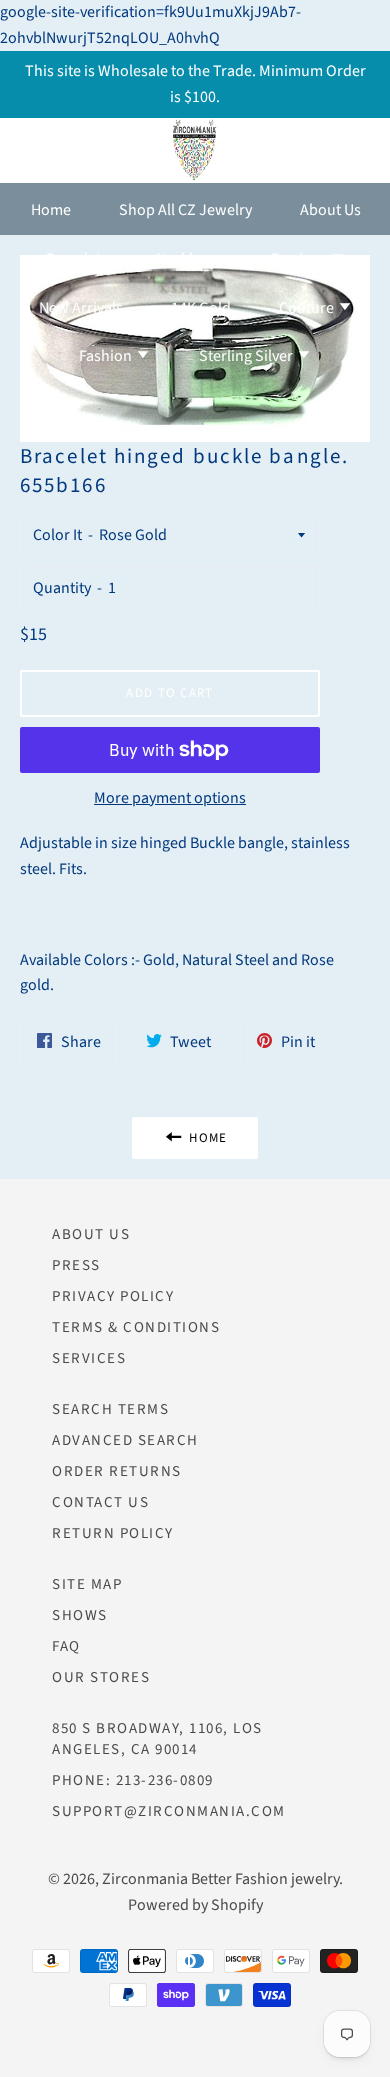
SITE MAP (87, 1584)
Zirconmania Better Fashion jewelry (220, 1879)
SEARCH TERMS (110, 1409)
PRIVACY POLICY (113, 1296)
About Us (330, 210)
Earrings (300, 259)
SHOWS (80, 1615)
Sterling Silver (247, 356)
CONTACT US (100, 1502)
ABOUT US (91, 1234)
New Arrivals (81, 308)
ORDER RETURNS (117, 1471)
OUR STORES (101, 1677)
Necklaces (189, 259)
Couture (308, 308)
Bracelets (77, 259)
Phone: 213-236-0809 (133, 1780)
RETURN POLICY (113, 1533)
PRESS (76, 1265)
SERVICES (89, 1358)
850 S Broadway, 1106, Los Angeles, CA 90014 (157, 1739)
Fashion (107, 356)
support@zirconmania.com (169, 1811)
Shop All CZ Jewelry (185, 210)
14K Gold (201, 308)
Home (51, 210)
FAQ (66, 1646)
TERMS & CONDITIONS (136, 1327)
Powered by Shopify (195, 1905)
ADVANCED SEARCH (125, 1440)
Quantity (62, 588)
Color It (57, 535)
